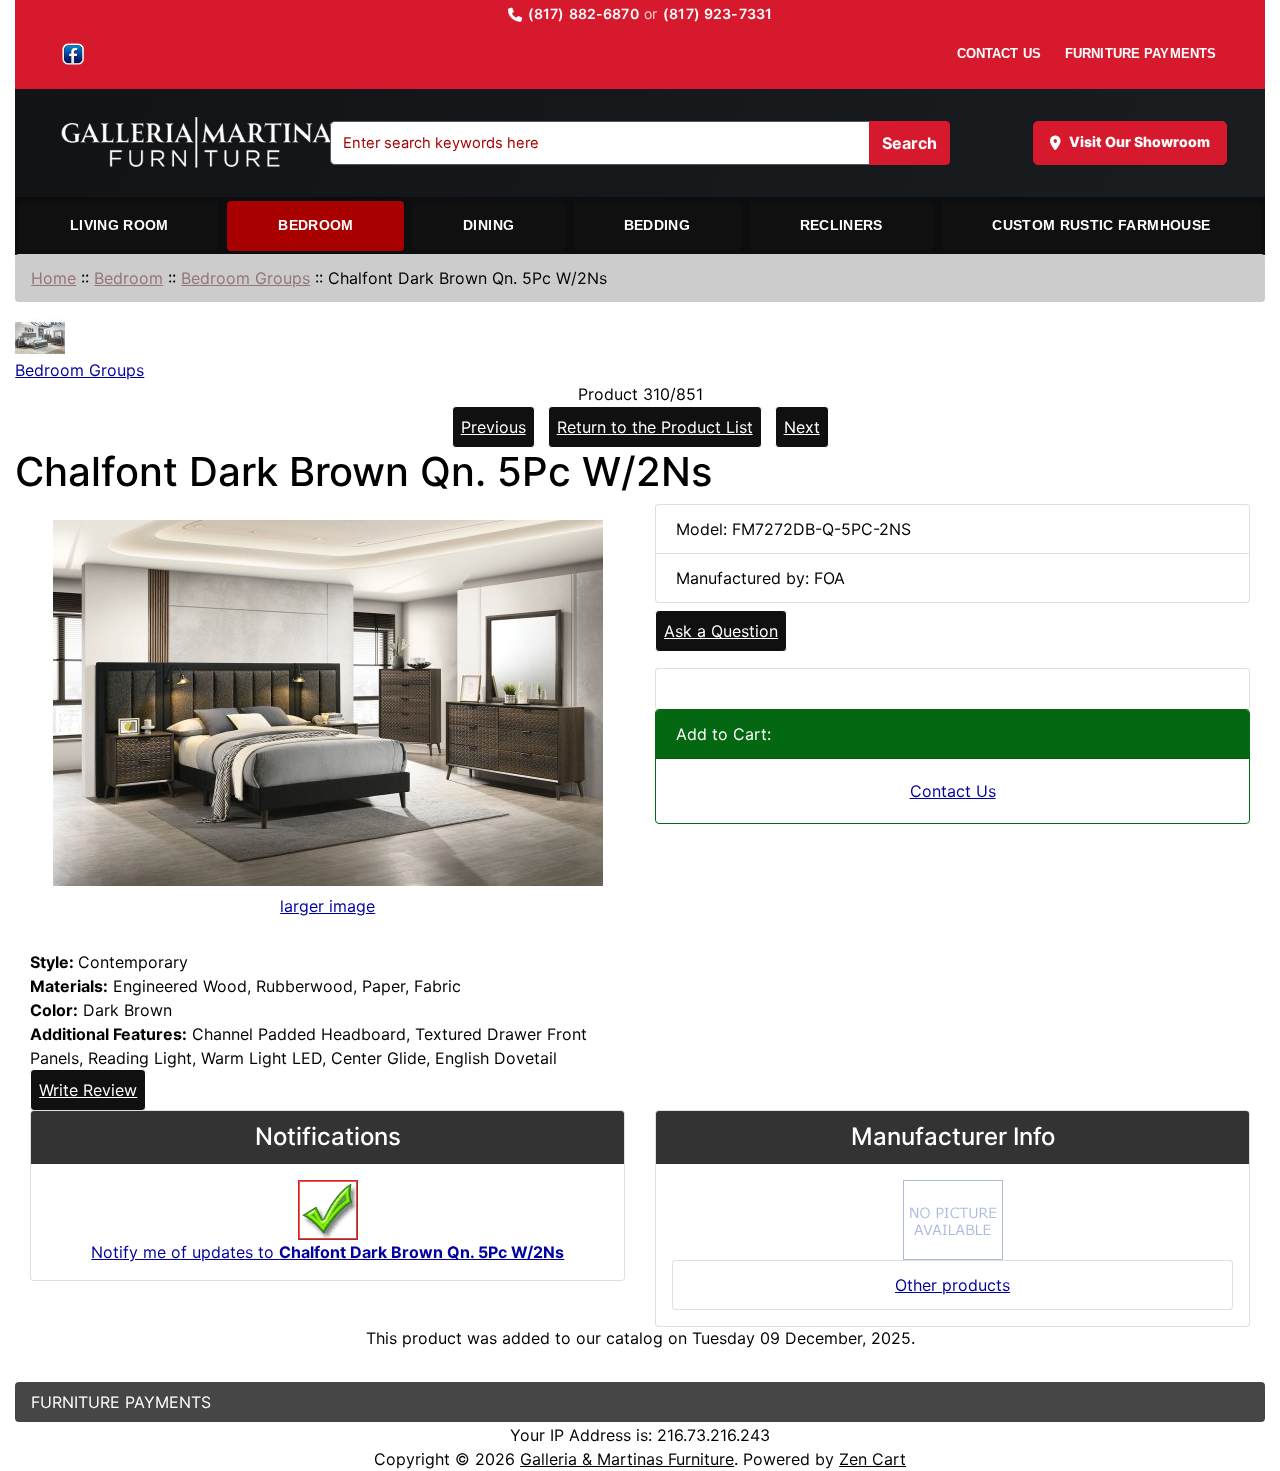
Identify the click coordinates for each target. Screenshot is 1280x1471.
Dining (488, 225)
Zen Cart (872, 1459)
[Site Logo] (214, 143)
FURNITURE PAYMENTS (1140, 53)
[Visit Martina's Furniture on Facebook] (73, 54)
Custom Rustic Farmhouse (1101, 225)
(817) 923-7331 (717, 14)
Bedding (657, 225)
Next (802, 427)
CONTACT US (999, 53)
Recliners (841, 225)
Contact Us (953, 791)
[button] (1243, 1372)
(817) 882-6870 (583, 14)
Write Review (88, 1090)
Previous (493, 427)
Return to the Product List (655, 427)
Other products (952, 1285)
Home (53, 278)
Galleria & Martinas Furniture (627, 1459)
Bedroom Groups (245, 278)
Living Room (119, 225)
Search (909, 143)
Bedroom (315, 225)
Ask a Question (721, 631)
